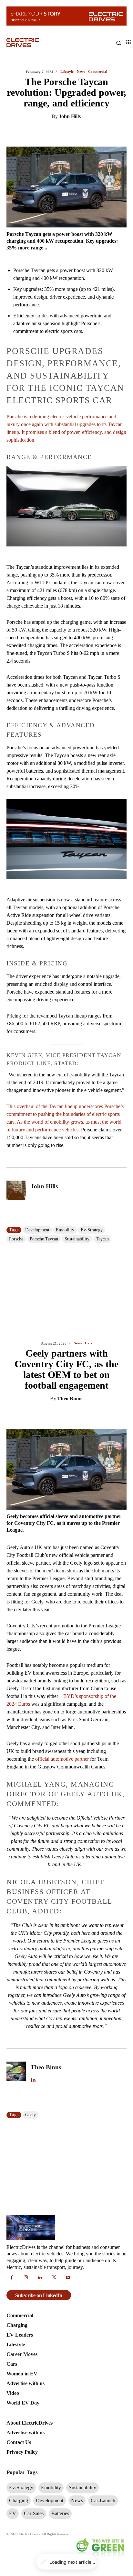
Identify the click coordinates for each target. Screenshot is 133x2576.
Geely (31, 843)
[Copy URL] (107, 144)
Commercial (89, 947)
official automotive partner (62, 487)
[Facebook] (63, 144)
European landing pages (78, 1320)
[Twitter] (48, 144)
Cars (89, 72)
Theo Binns (70, 127)
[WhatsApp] (78, 144)
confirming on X (95, 1142)
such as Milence (64, 1421)
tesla (30, 1572)
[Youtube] (68, 1736)
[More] (123, 144)
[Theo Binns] (16, 802)
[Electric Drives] (36, 43)
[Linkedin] (33, 144)
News (78, 72)
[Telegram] (93, 144)
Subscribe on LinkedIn (39, 1753)
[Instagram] (26, 1736)
